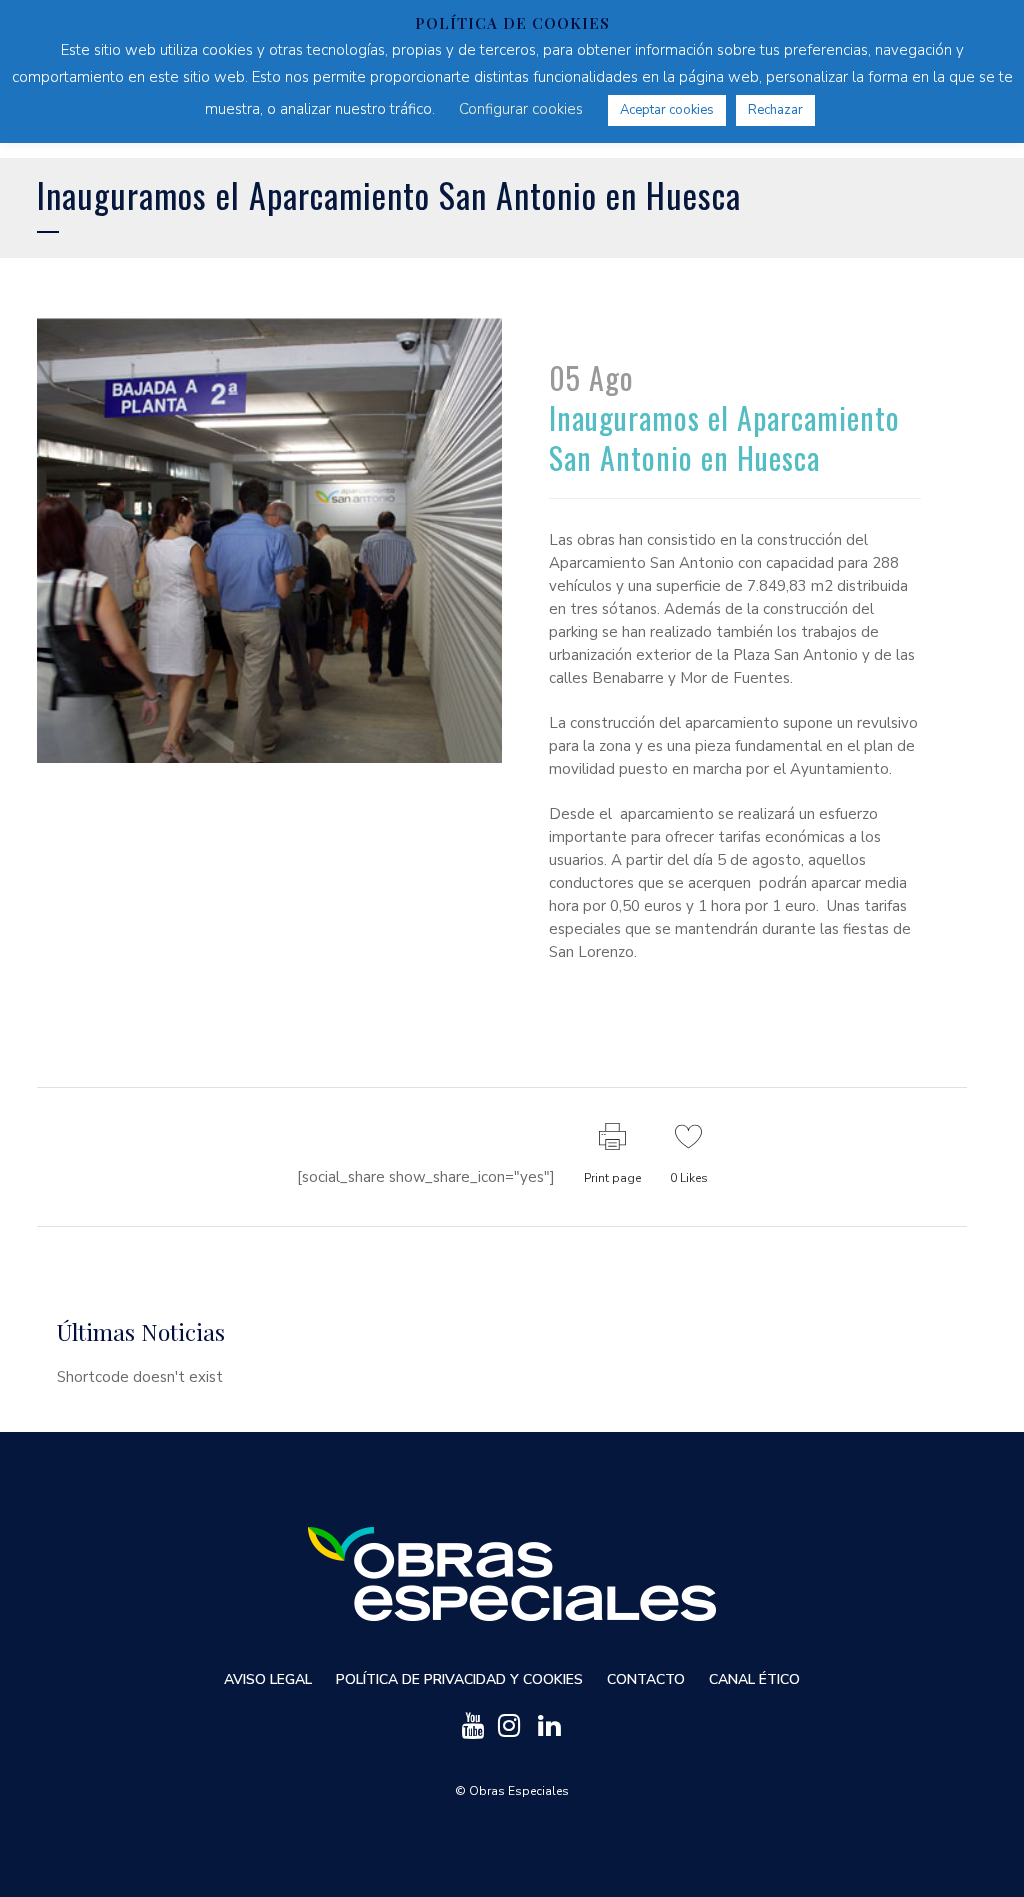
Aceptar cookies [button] (667, 110)
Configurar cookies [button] (521, 109)
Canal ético (754, 1679)
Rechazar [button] (775, 110)
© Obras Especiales (512, 1791)
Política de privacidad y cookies (459, 1679)
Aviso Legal (268, 1679)
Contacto (646, 1679)
